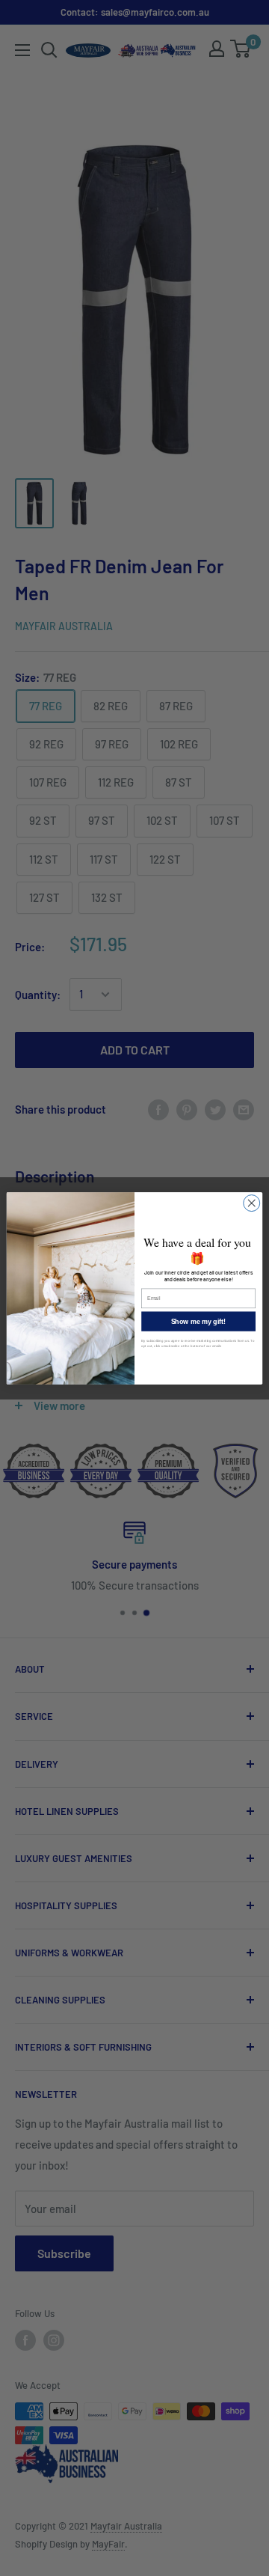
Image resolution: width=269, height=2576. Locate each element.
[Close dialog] (252, 1203)
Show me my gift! (199, 1321)
